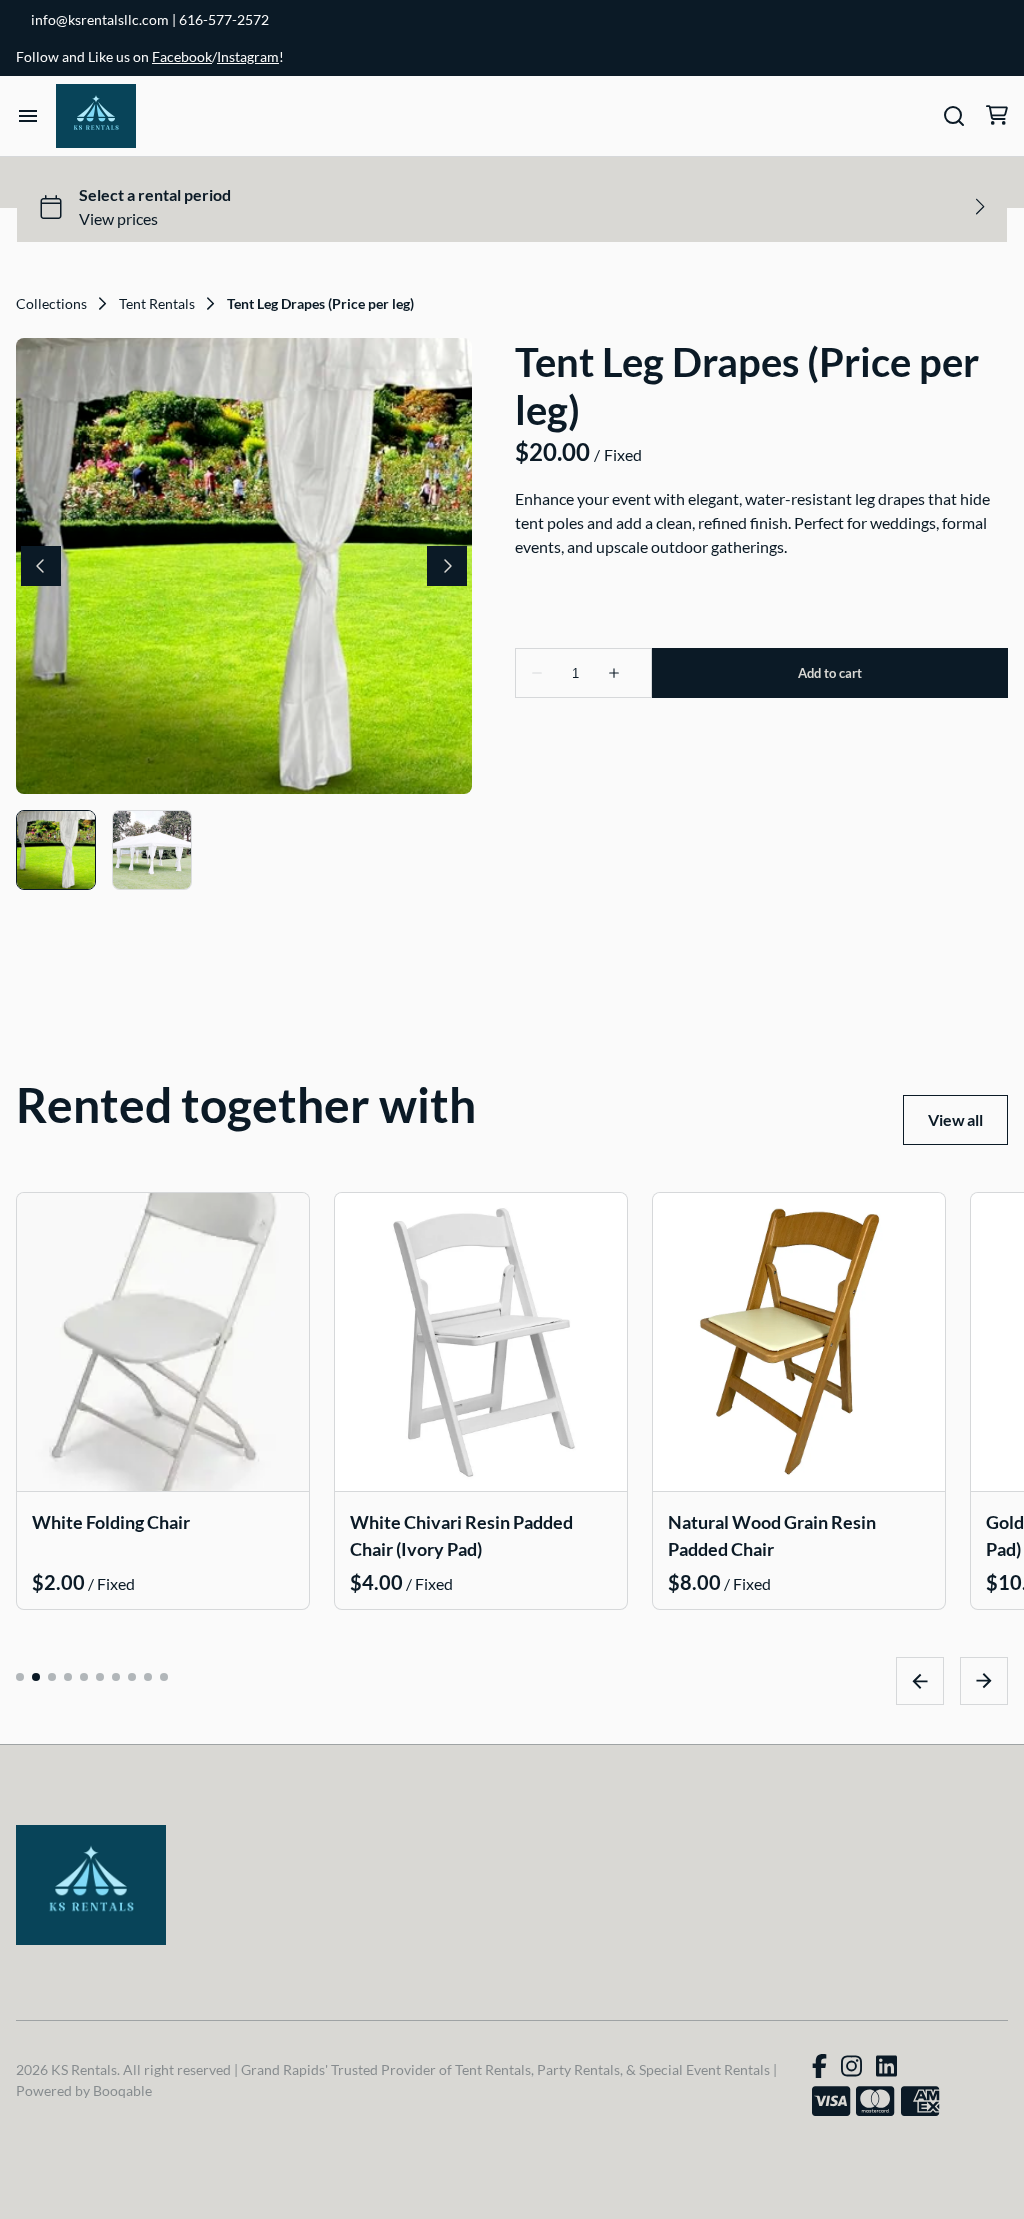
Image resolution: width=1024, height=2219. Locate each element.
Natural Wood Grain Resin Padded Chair (772, 1534)
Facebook (182, 56)
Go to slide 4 (68, 1676)
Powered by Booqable (84, 2090)
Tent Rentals (157, 304)
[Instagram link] (851, 2066)
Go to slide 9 (148, 1676)
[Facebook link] (819, 2066)
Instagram (248, 56)
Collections (51, 304)
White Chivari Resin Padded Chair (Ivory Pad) (461, 1534)
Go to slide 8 (132, 1676)
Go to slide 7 (116, 1676)
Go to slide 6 (100, 1676)
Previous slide (920, 1680)
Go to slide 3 (52, 1676)
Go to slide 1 (20, 1676)
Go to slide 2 (36, 1676)
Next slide (984, 1680)
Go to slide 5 (84, 1676)
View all (955, 1119)
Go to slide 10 (164, 1676)
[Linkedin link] (886, 2066)
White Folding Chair (111, 1521)
